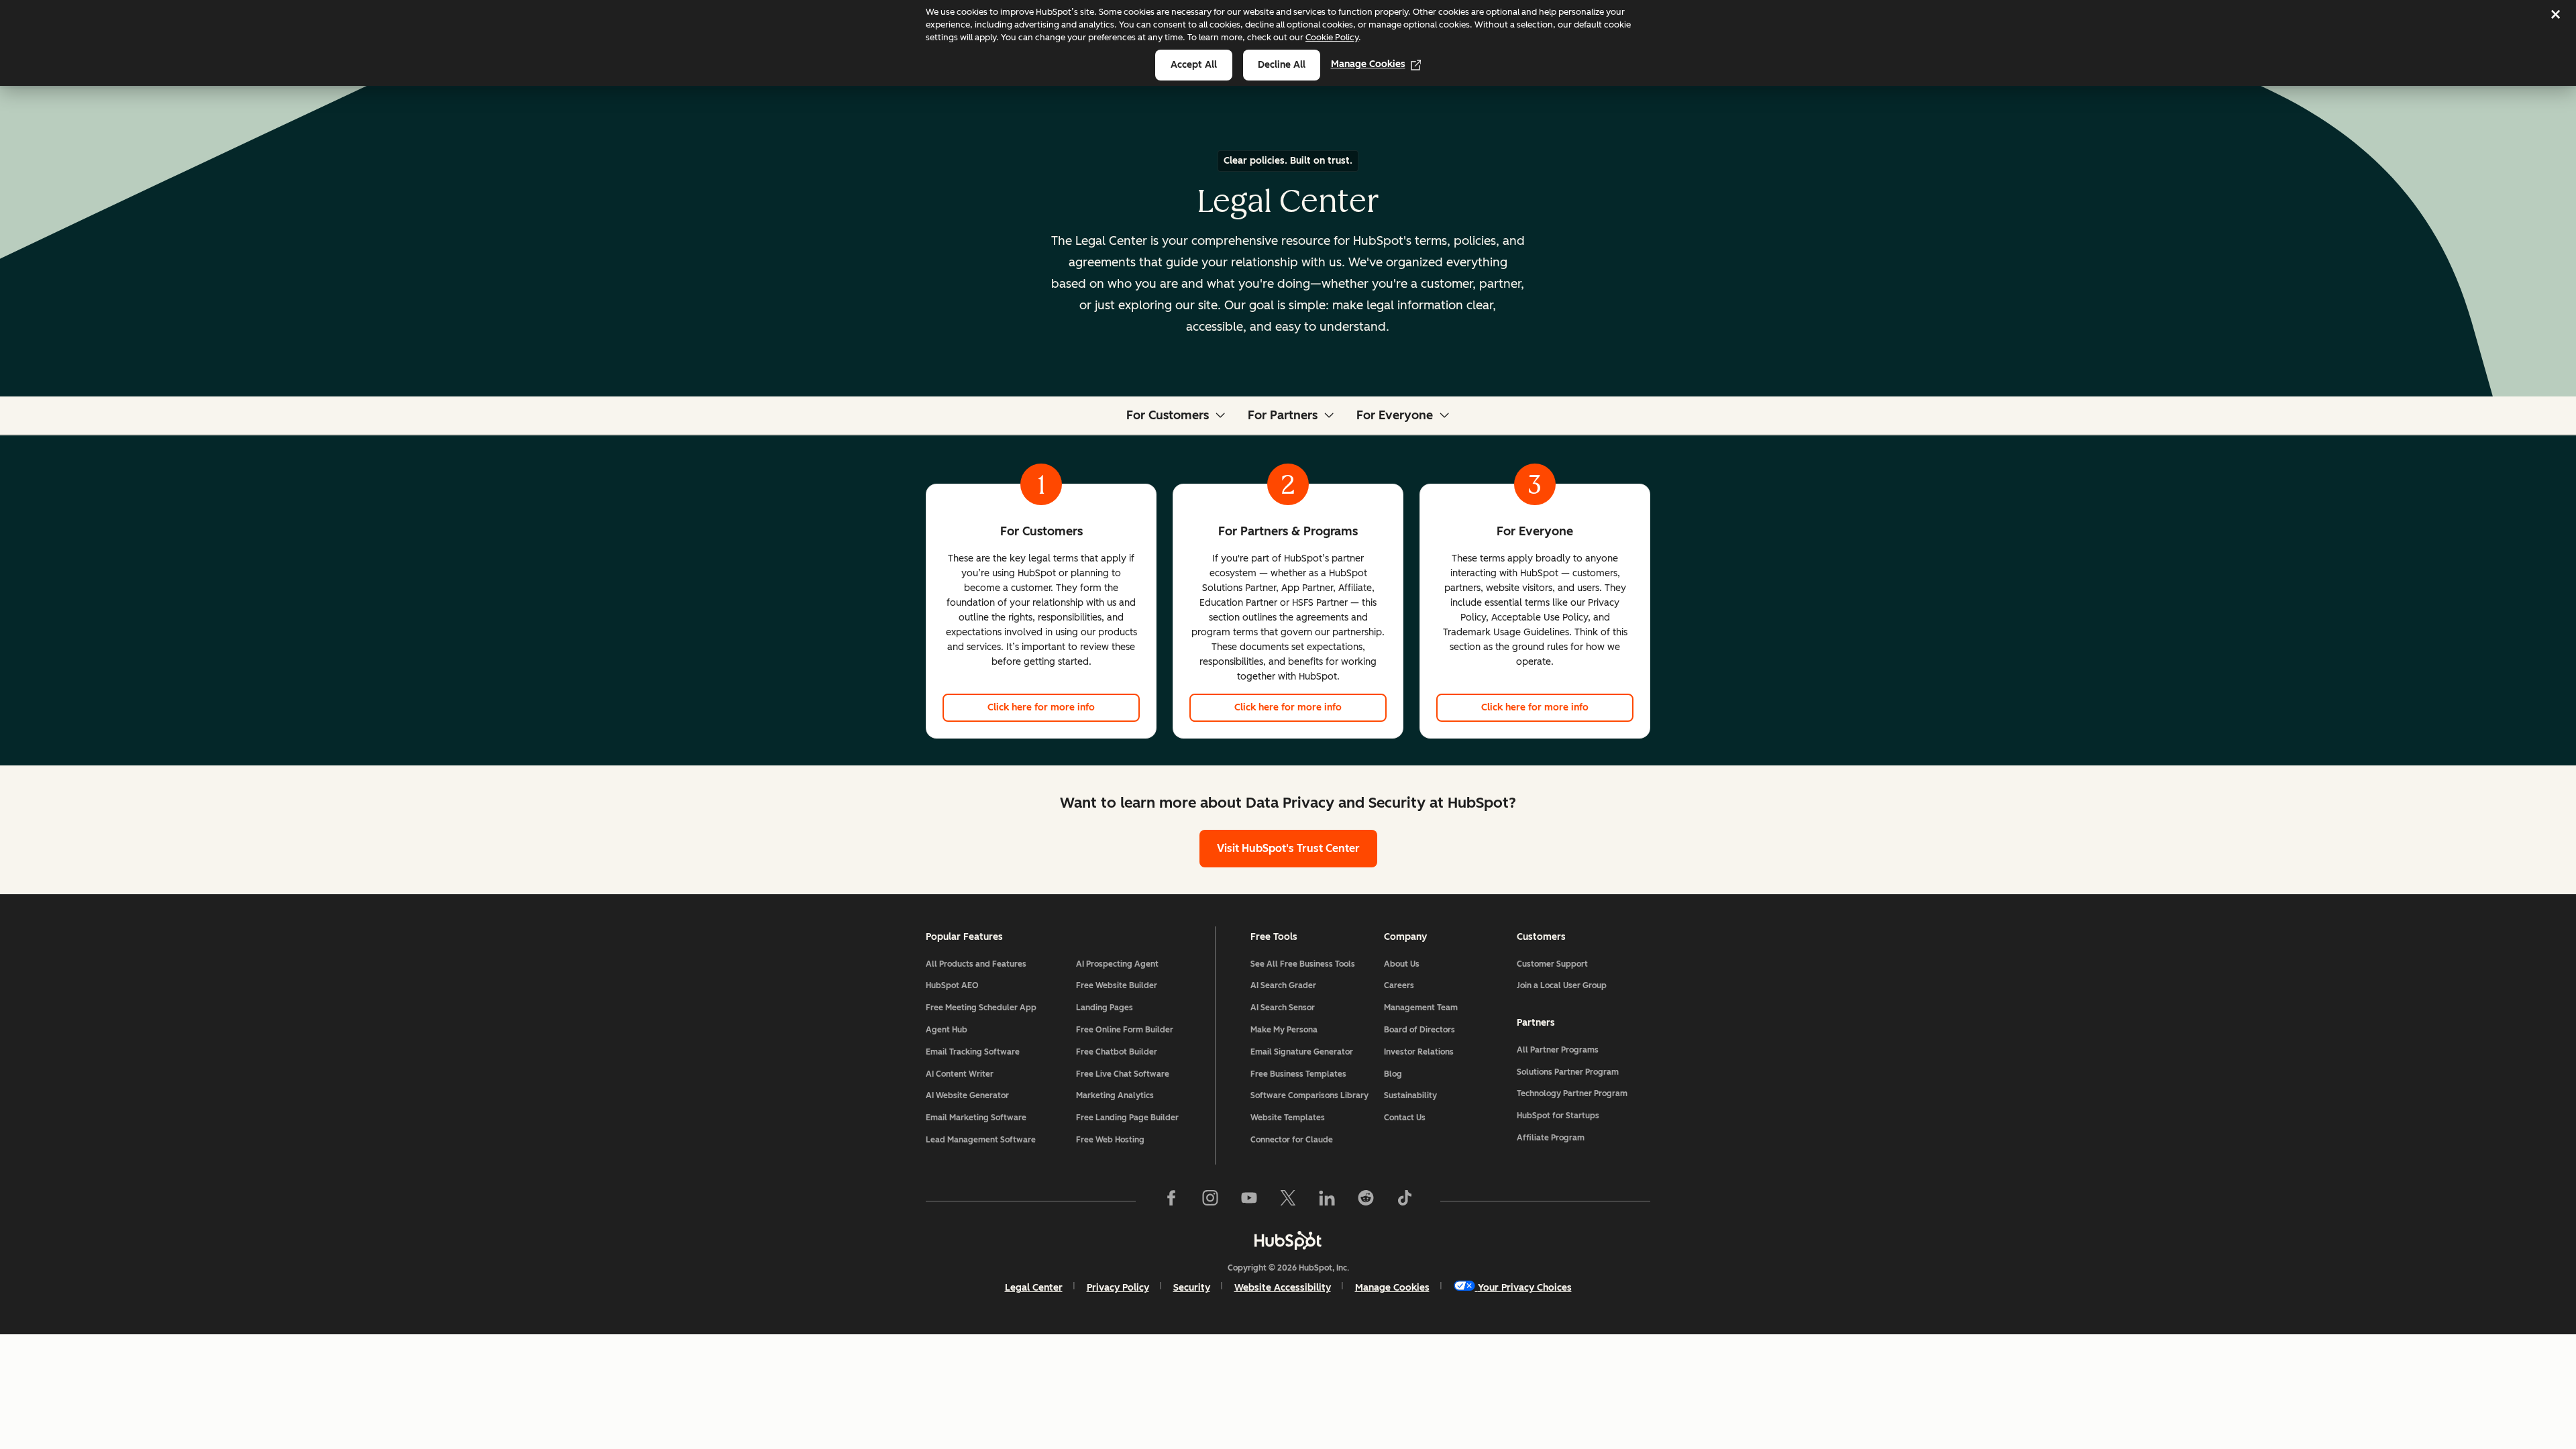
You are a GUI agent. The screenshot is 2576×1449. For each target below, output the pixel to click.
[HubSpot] (1288, 1240)
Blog (1393, 1074)
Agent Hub (947, 1030)
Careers (1399, 985)
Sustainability (1410, 1095)
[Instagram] (1210, 1201)
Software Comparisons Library (1309, 1095)
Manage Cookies (1368, 64)
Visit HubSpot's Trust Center (1288, 848)
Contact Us (1405, 1118)
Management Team (1421, 1008)
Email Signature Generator (1302, 1052)
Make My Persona (1284, 1030)
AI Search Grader (1283, 985)
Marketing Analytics (1115, 1095)
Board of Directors (1419, 1030)
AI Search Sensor (1283, 1008)
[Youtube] (1249, 1201)
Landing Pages (1105, 1008)
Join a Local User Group (1562, 985)
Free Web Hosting (1110, 1140)
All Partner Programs (1558, 1050)
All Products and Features (976, 964)
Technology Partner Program (1572, 1093)
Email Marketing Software (976, 1118)
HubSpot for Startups (1558, 1116)
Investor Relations (1419, 1052)
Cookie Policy (1332, 37)
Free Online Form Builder (1125, 1030)
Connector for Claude (1292, 1140)
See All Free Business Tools (1303, 964)
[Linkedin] (1327, 1201)
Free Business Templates (1298, 1074)
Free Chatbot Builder (1117, 1052)
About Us (1402, 964)
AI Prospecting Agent (1117, 964)
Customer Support (1552, 964)
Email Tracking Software (973, 1052)
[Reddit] (1366, 1201)
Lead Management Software (981, 1140)
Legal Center (1034, 1288)
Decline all (1282, 65)
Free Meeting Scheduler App (981, 1008)
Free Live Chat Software (1123, 1074)
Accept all (1194, 65)
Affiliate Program (1551, 1138)
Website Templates (1288, 1118)
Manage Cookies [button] (1392, 1288)
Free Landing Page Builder (1127, 1118)
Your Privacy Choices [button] (1525, 1288)
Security (1192, 1288)
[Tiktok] (1405, 1201)
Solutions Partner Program (1568, 1072)
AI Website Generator (967, 1095)
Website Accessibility (1283, 1288)
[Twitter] (1288, 1201)
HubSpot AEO (952, 985)
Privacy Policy (1118, 1288)
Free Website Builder (1117, 985)
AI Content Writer (960, 1074)
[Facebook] (1171, 1201)
